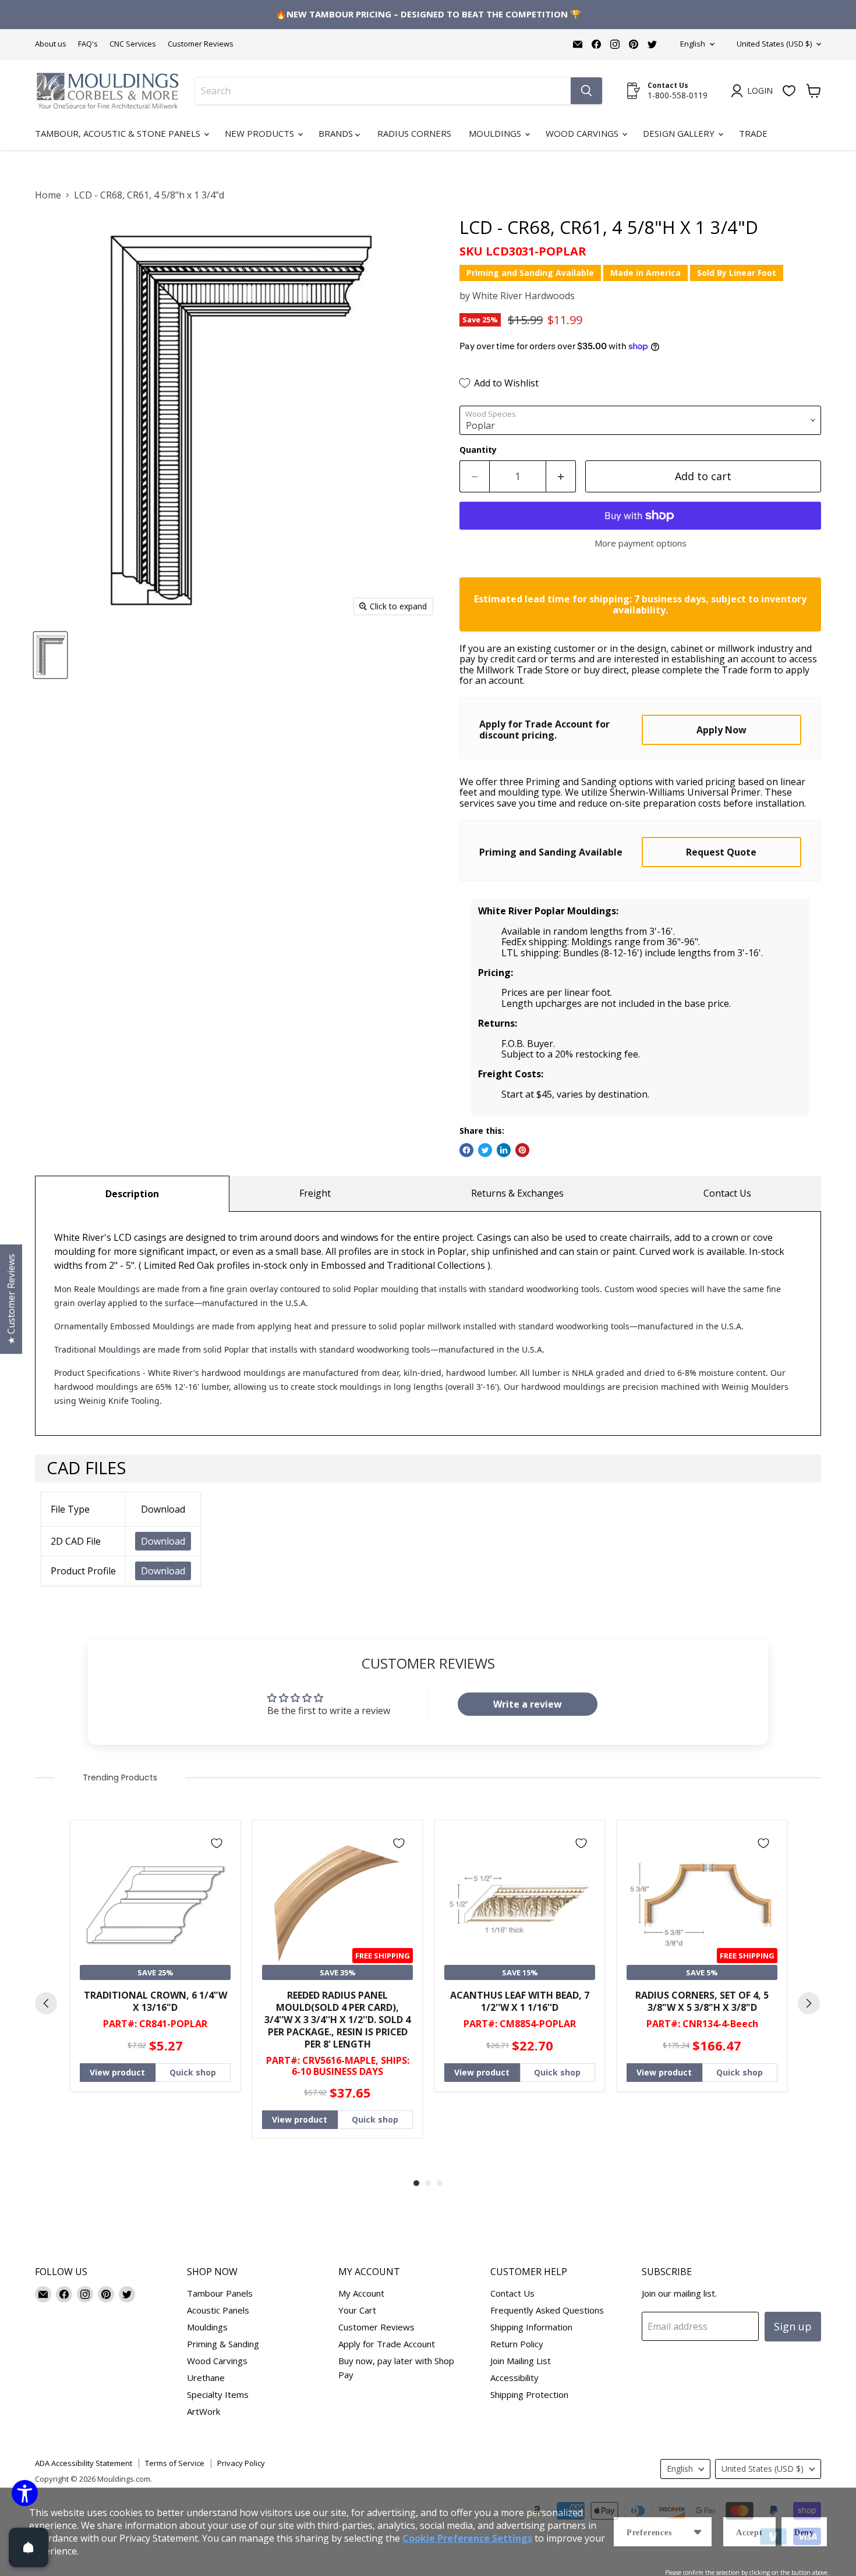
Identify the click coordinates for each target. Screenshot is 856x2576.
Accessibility (514, 2378)
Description (132, 1194)
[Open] (29, 2547)
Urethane (206, 2378)
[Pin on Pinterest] (522, 1150)
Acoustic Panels (218, 2310)
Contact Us (727, 1193)
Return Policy (517, 2344)
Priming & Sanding (223, 2344)
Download (163, 1541)
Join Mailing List (521, 2361)
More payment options (641, 543)
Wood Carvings (583, 133)
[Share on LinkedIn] (504, 1150)
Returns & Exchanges (517, 1193)
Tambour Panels (220, 2293)
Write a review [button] (528, 1704)
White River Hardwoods (523, 296)
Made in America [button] (645, 273)
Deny (804, 2533)
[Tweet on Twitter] (485, 1150)
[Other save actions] (698, 2532)
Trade (753, 133)
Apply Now (721, 730)
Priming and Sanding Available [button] (530, 273)
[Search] (586, 91)
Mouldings (496, 133)
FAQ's (88, 44)
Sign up (793, 2326)
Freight (315, 1193)
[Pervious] (46, 2003)
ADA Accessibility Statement (84, 2463)
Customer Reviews (201, 44)
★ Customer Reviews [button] (11, 1299)
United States (774, 44)
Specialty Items (218, 2394)
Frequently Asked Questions (547, 2310)
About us (51, 44)
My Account (361, 2293)
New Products (261, 133)
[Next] (809, 2003)
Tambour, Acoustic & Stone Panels (119, 133)
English (693, 44)
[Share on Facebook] (466, 1150)
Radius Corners (414, 133)
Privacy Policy (241, 2463)
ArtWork (204, 2411)
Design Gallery (680, 133)
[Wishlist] (789, 91)
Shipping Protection (529, 2394)
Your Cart (357, 2310)
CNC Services (133, 44)
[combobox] (383, 91)
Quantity (478, 450)
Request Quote (721, 852)
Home (48, 195)
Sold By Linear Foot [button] (737, 273)
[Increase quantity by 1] (561, 476)
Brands (337, 133)
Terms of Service (175, 2463)
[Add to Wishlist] (217, 1843)
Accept (749, 2533)
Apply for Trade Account (387, 2344)
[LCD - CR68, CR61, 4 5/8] (50, 655)
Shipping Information (531, 2327)
